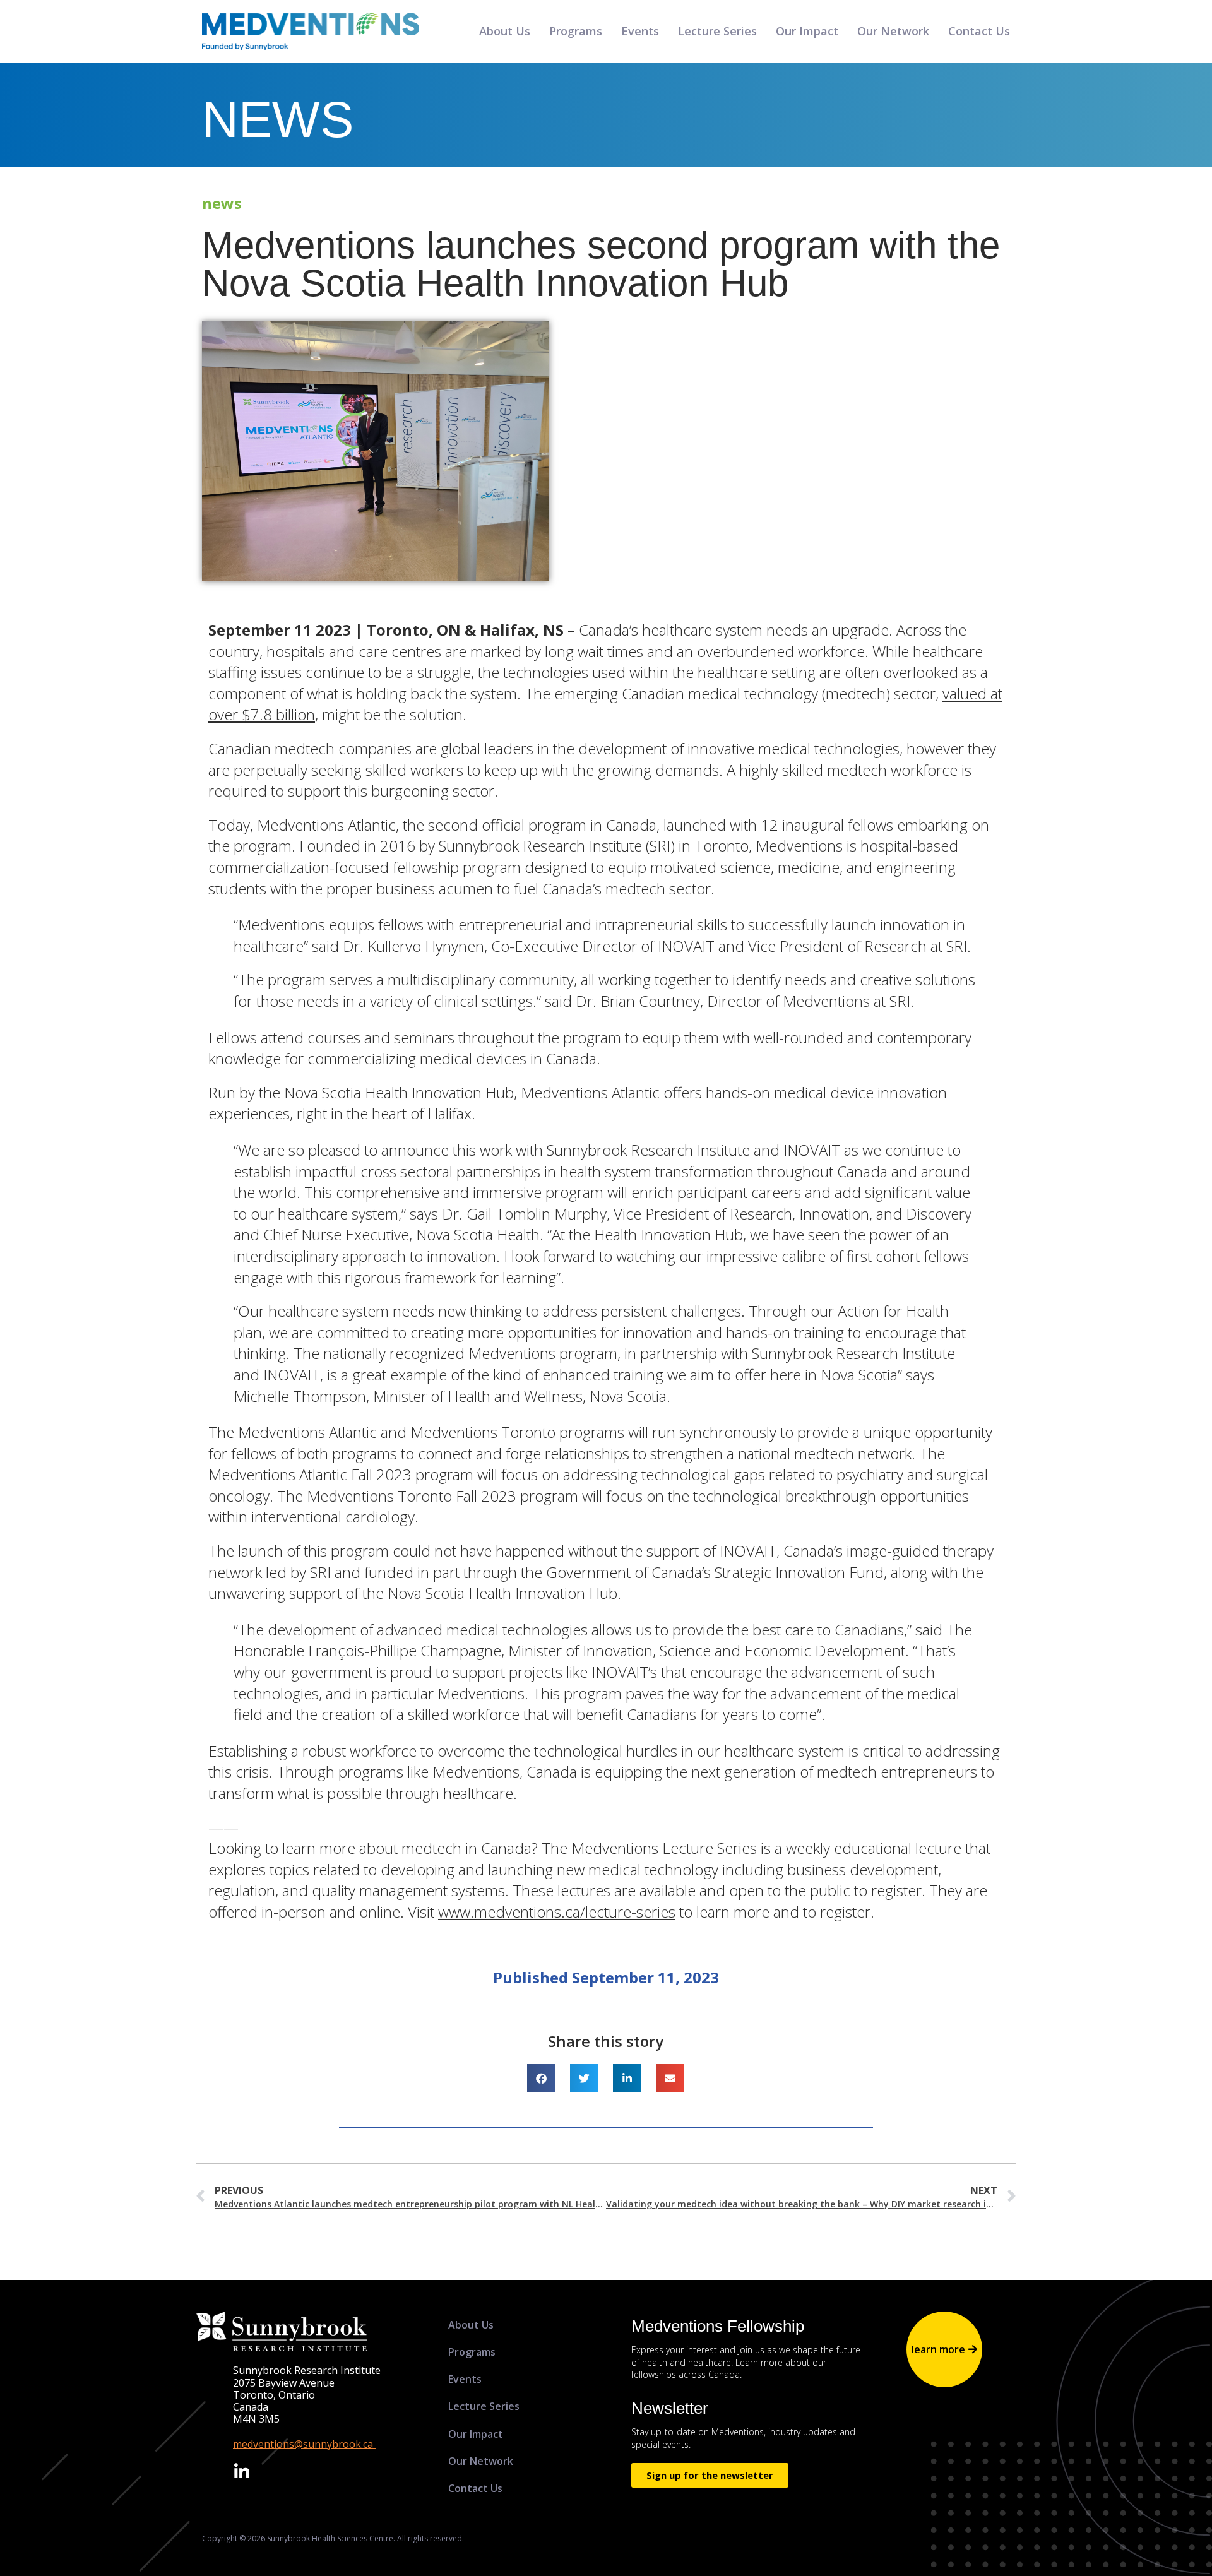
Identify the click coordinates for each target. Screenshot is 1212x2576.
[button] (541, 2078)
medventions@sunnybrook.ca (304, 2444)
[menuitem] (503, 2325)
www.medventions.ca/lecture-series (557, 1912)
